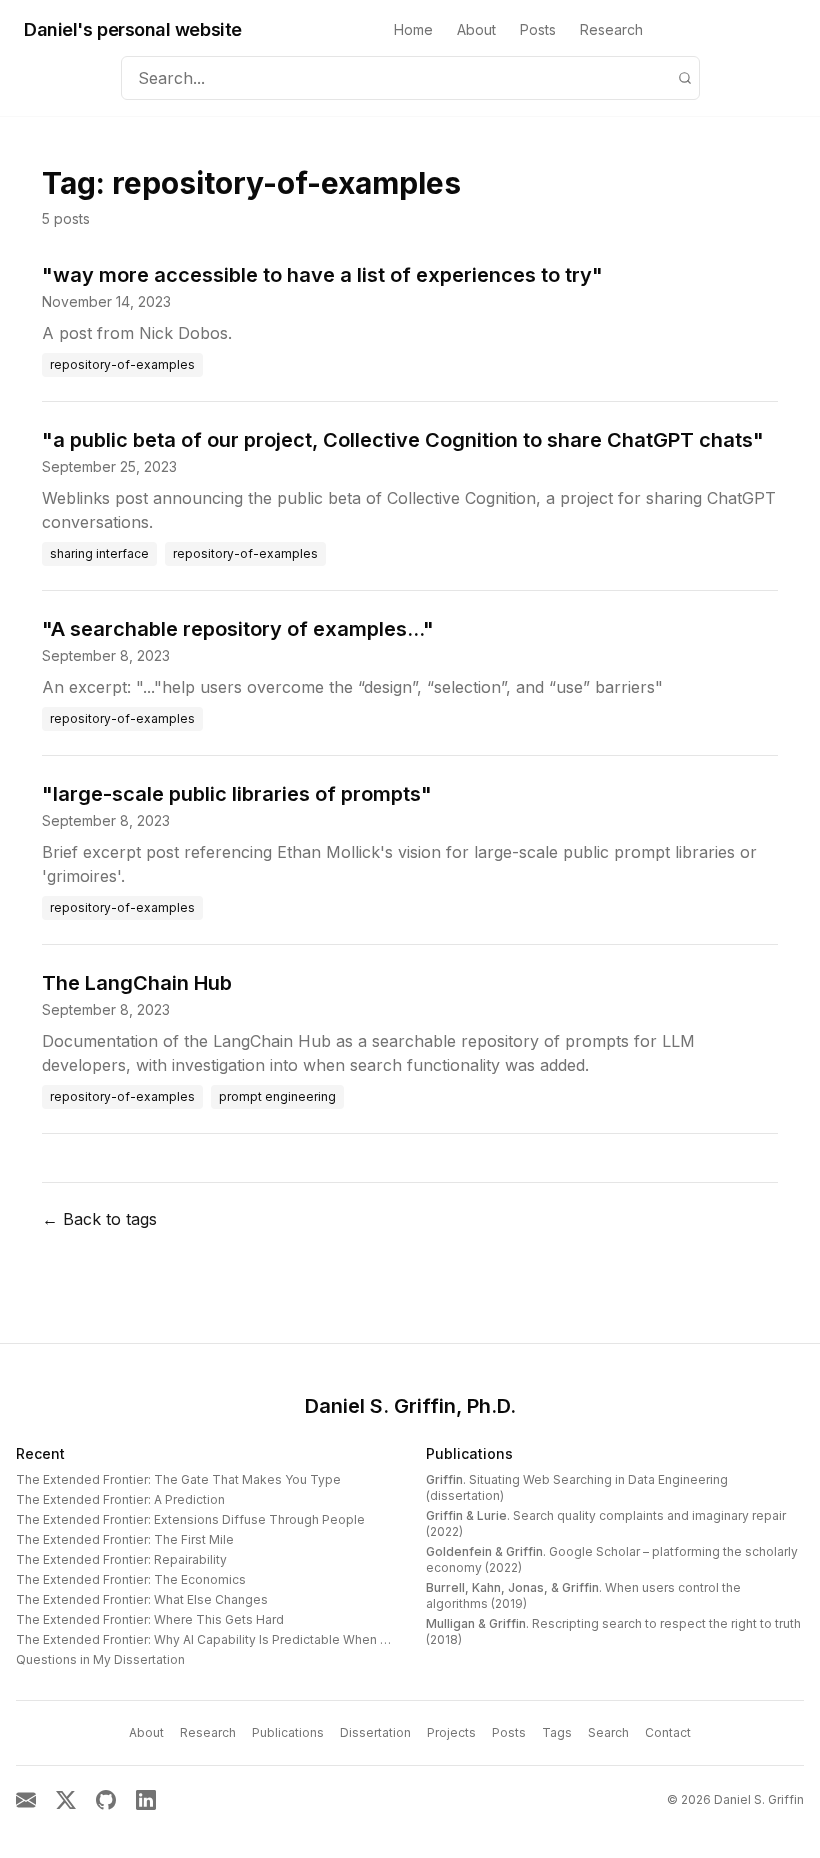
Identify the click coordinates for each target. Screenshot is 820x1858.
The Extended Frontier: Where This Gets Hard (150, 1619)
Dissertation (375, 1732)
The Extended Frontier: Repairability (121, 1559)
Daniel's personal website (133, 29)
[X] (66, 1800)
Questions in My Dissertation (100, 1659)
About (476, 29)
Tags (557, 1732)
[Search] (685, 78)
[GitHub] (106, 1800)
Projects (451, 1732)
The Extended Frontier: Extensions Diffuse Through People (190, 1519)
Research (611, 29)
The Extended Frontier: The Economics (131, 1579)
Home (413, 29)
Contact (668, 1732)
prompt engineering (277, 1096)
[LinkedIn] (146, 1800)
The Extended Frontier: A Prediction (120, 1499)
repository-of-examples (122, 364)
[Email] (26, 1800)
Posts (538, 29)
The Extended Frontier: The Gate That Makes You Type (178, 1479)
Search (608, 1732)
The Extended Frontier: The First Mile (125, 1539)
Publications (469, 1453)
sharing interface (99, 553)
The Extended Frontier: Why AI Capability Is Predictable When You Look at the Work (260, 1639)
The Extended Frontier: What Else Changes (142, 1599)
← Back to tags (99, 1219)
